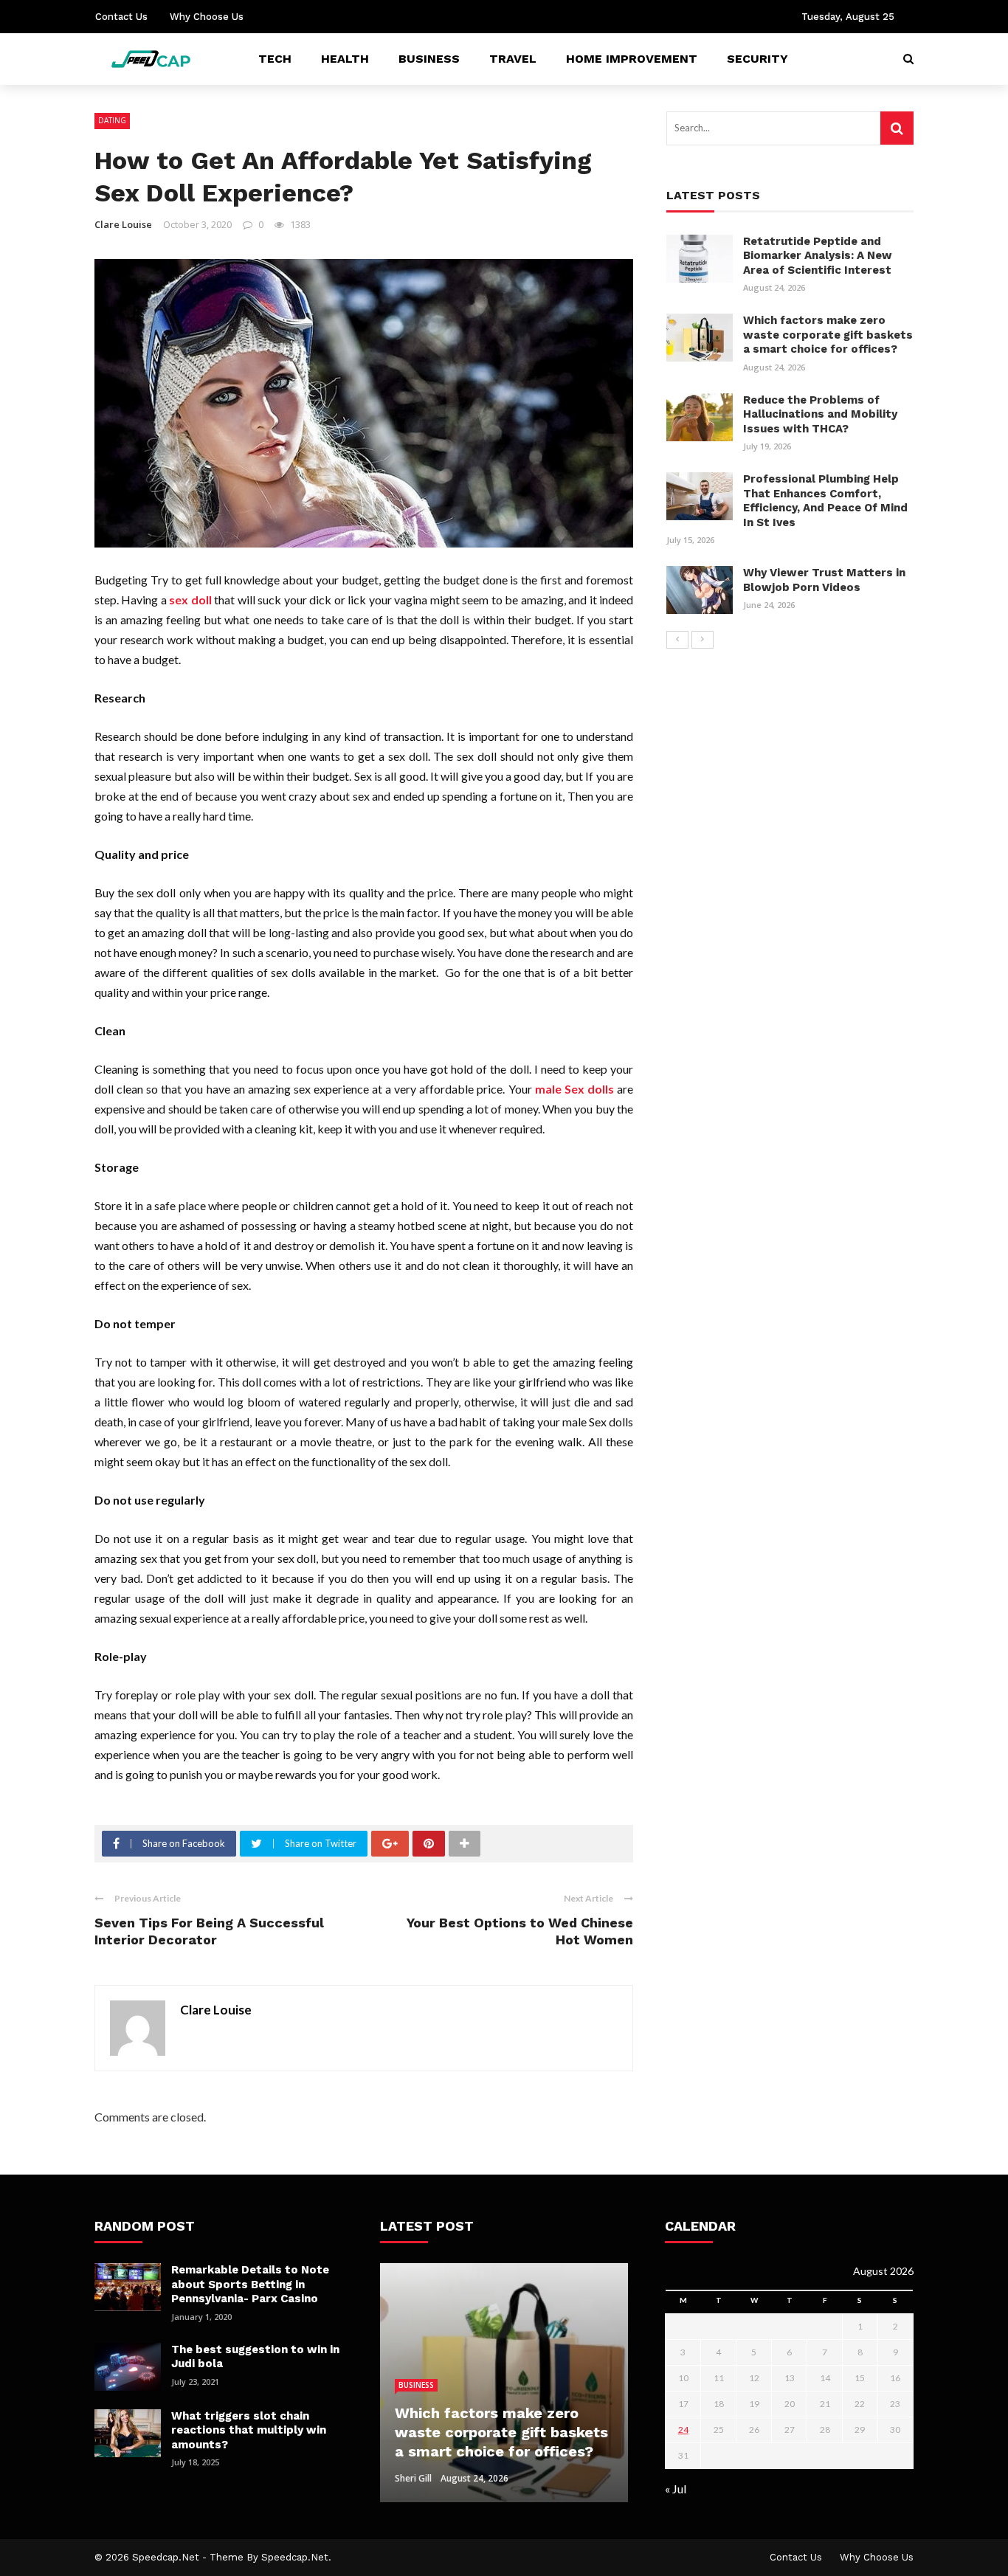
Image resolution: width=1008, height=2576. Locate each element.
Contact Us (121, 17)
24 (683, 2430)
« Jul (676, 2489)
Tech (275, 59)
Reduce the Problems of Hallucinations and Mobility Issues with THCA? (820, 414)
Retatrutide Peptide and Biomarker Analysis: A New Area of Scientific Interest (818, 256)
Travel (513, 59)
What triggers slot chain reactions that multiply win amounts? (249, 2430)
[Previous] (677, 640)
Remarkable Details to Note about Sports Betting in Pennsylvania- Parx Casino (250, 2284)
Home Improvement (632, 59)
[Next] (703, 640)
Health (345, 59)
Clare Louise (123, 224)
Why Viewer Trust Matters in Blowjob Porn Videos (824, 580)
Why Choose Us (207, 17)
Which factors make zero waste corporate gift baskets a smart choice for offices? (828, 335)
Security (757, 59)
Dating (112, 120)
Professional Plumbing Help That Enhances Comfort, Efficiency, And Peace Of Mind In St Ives (825, 501)
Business (429, 59)
